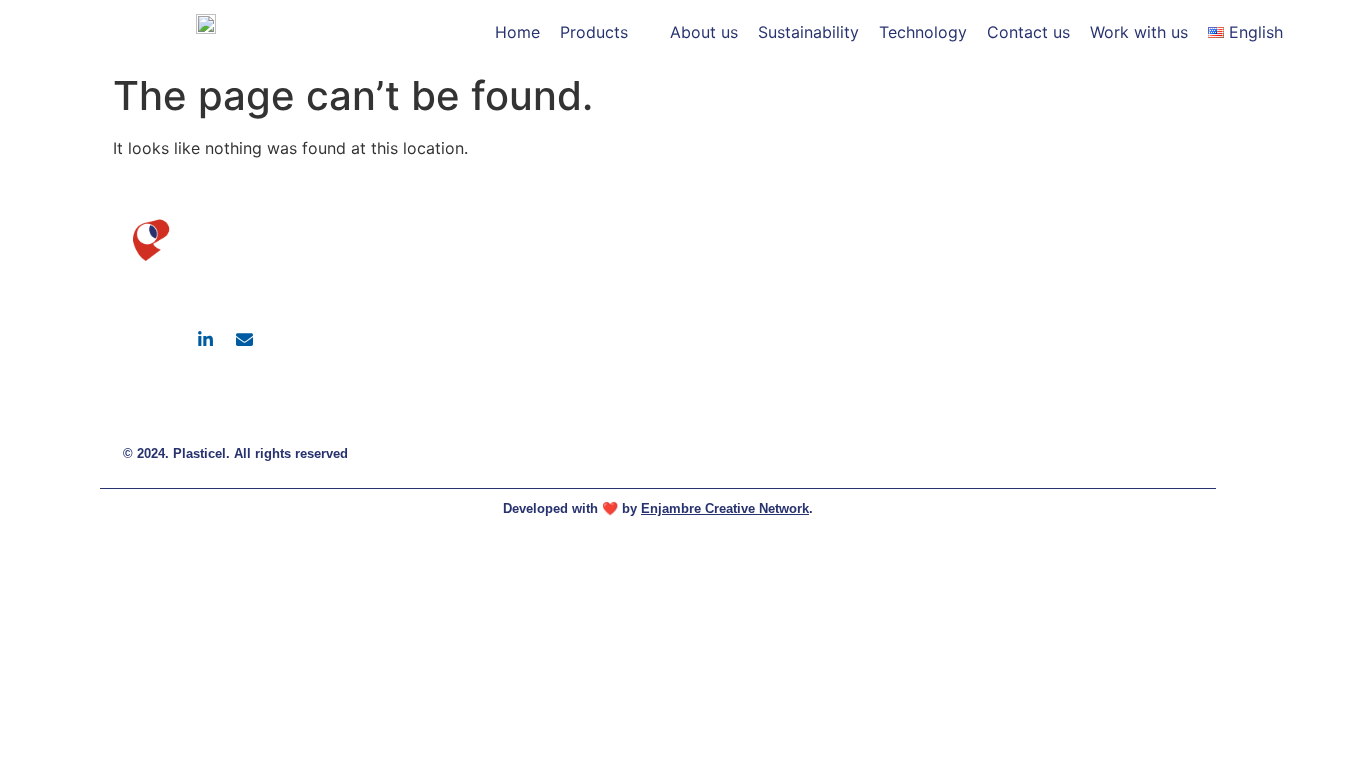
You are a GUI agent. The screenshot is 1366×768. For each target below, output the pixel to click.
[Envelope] (244, 339)
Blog (888, 317)
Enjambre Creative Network (725, 508)
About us (901, 252)
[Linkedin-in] (205, 339)
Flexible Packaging (1101, 219)
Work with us (1083, 350)
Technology (1079, 317)
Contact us (1077, 285)
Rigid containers (1092, 252)
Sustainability (914, 285)
